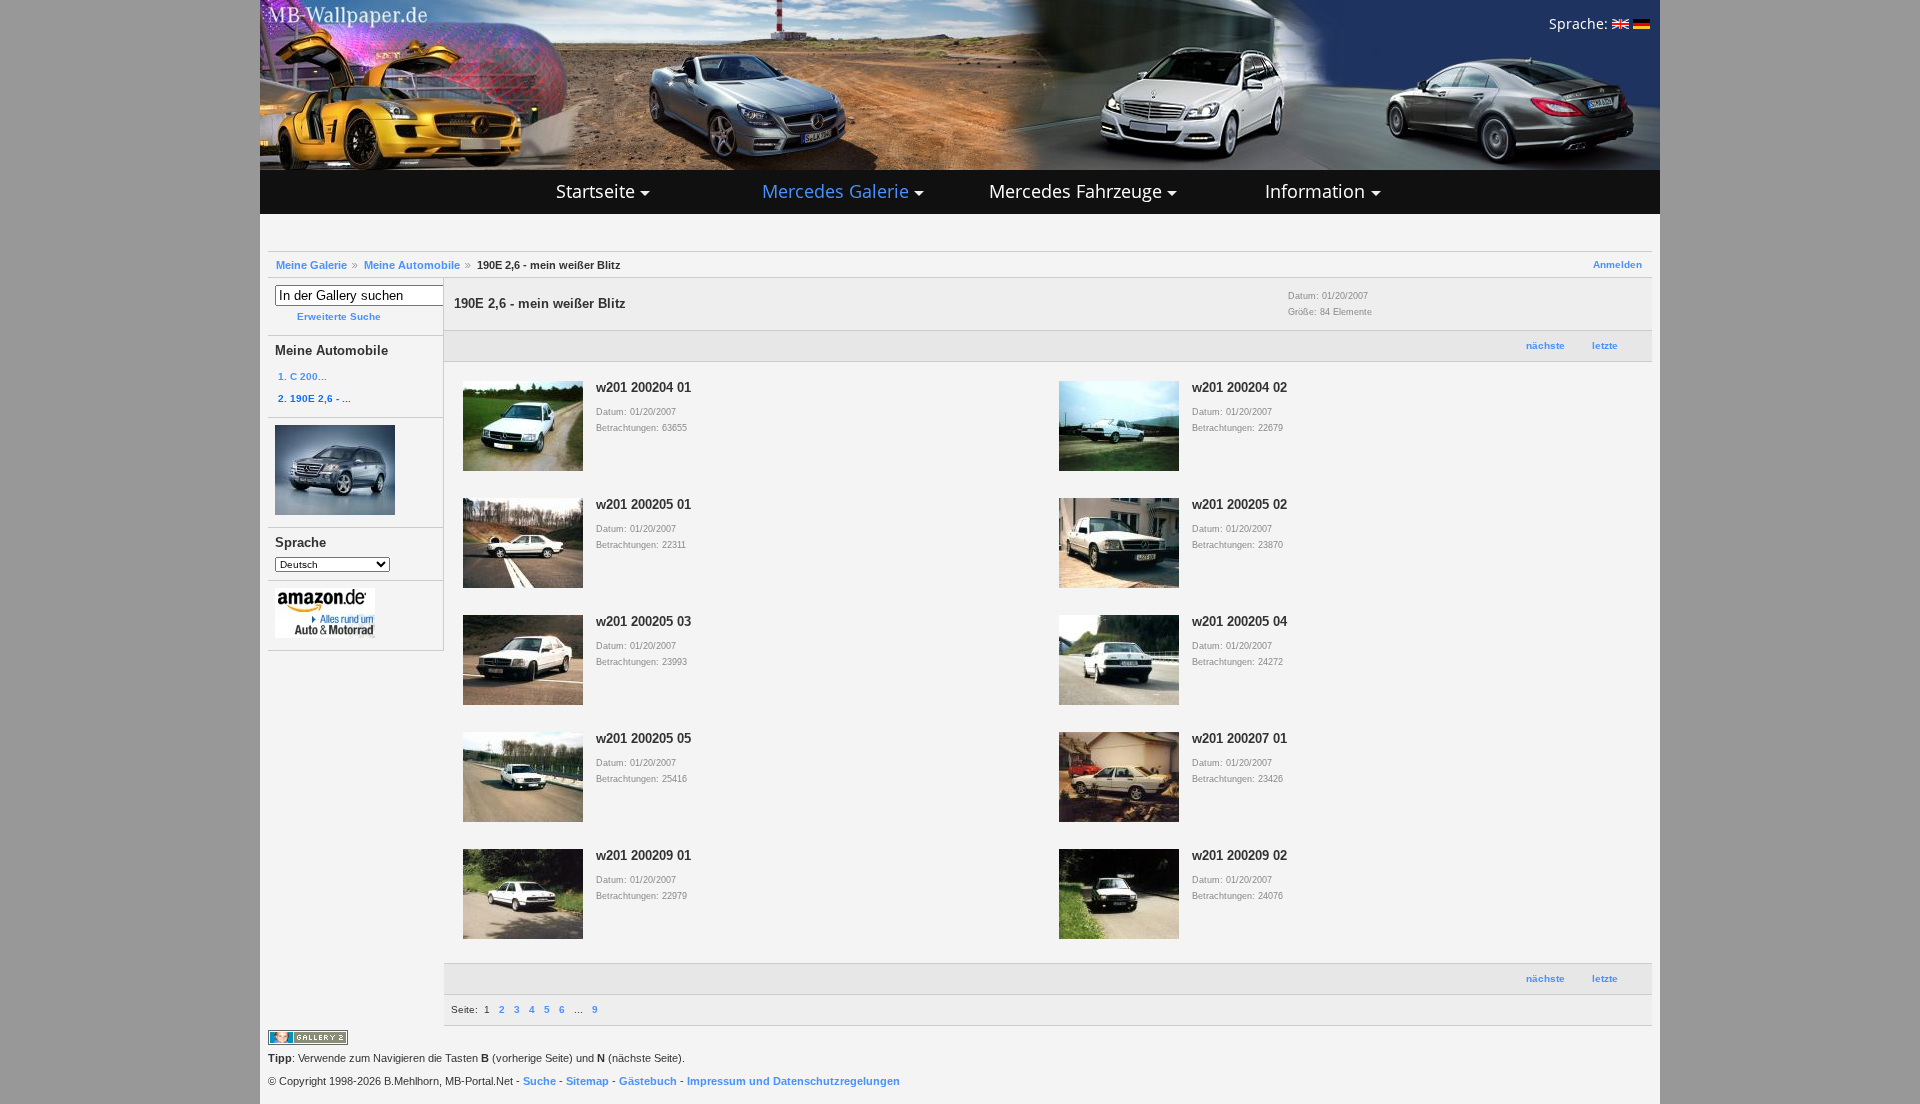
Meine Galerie (311, 265)
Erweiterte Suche (339, 316)
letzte (1605, 345)
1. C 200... (302, 376)
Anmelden (1617, 264)
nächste (1545, 345)
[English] (1620, 23)
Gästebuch (648, 1081)
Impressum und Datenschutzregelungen (793, 1081)
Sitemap (587, 1081)
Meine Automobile (412, 265)
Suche (539, 1081)
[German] (1641, 23)
